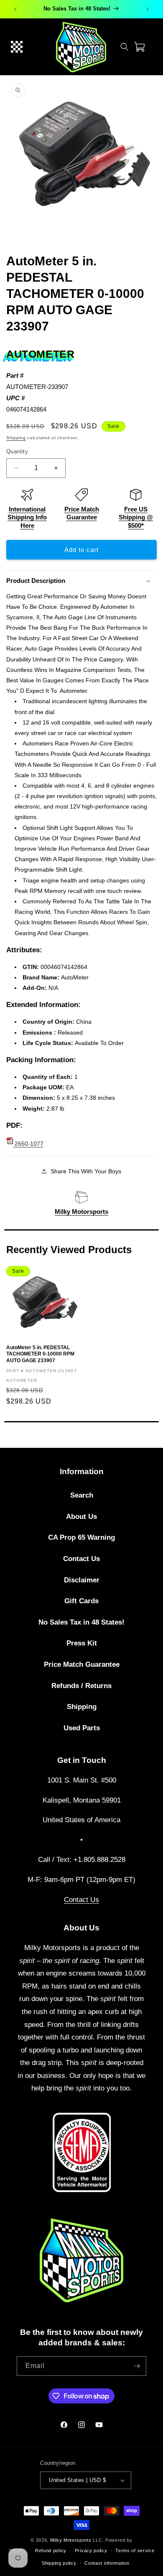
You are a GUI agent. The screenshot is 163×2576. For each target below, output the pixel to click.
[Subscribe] (137, 2366)
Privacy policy (91, 2551)
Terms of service (135, 2551)
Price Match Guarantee (82, 1664)
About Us (81, 1517)
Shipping (16, 438)
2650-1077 (28, 1144)
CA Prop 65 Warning (81, 1537)
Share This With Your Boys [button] (86, 1171)
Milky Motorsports (81, 1212)
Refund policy (51, 2551)
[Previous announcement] (15, 9)
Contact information (107, 2563)
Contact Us (81, 1559)
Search (82, 1495)
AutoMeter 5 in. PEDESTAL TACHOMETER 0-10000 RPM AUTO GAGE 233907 (40, 1354)
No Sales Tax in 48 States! (81, 1622)
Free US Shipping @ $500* (136, 517)
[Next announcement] (148, 9)
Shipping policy (59, 2563)
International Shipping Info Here (27, 517)
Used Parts (82, 1728)
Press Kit (82, 1643)
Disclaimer (82, 1580)
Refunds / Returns (81, 1686)
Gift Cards (81, 1601)
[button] (17, 47)
